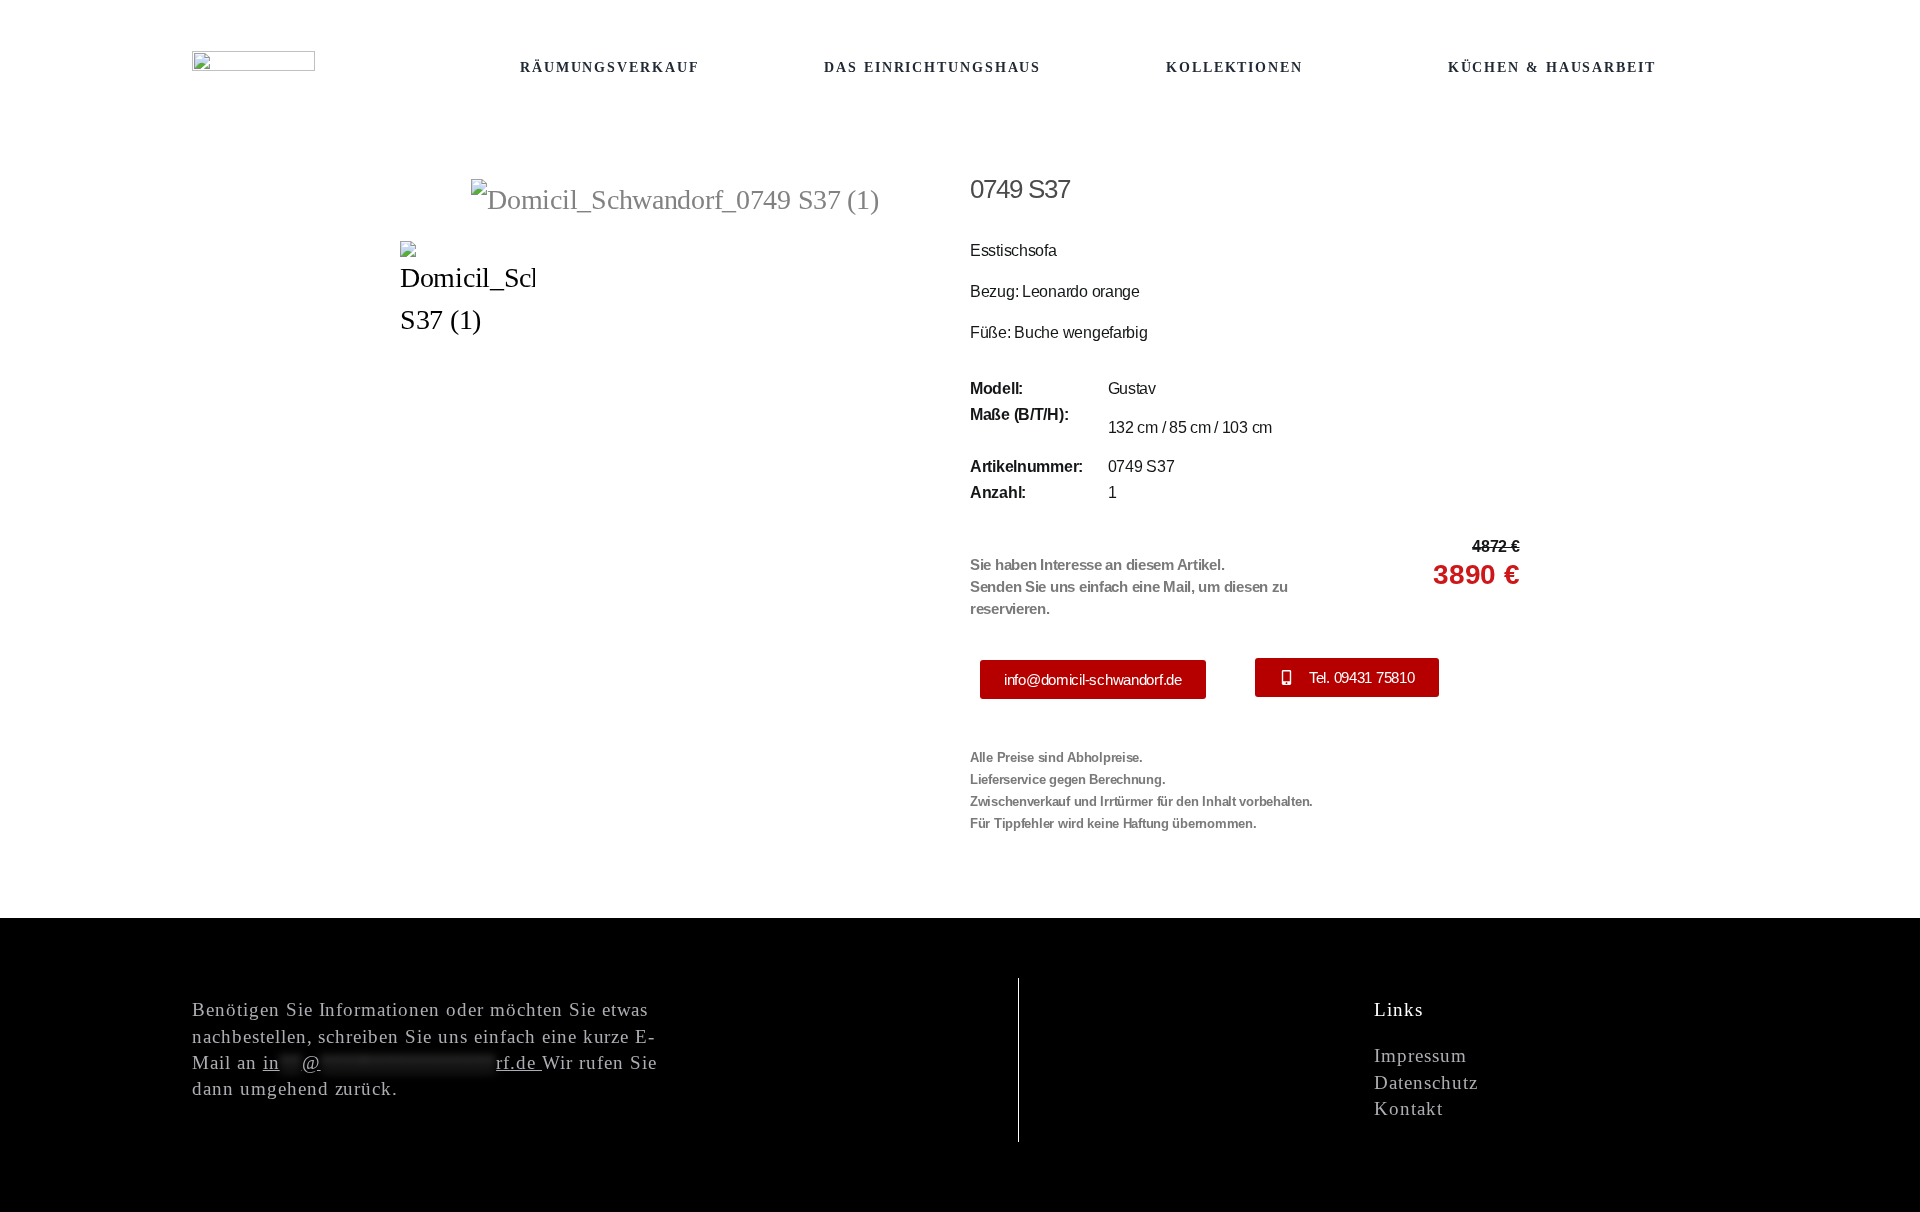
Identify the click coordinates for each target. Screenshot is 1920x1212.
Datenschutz (1426, 1082)
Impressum (1420, 1055)
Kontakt (1408, 1108)
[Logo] (253, 64)
